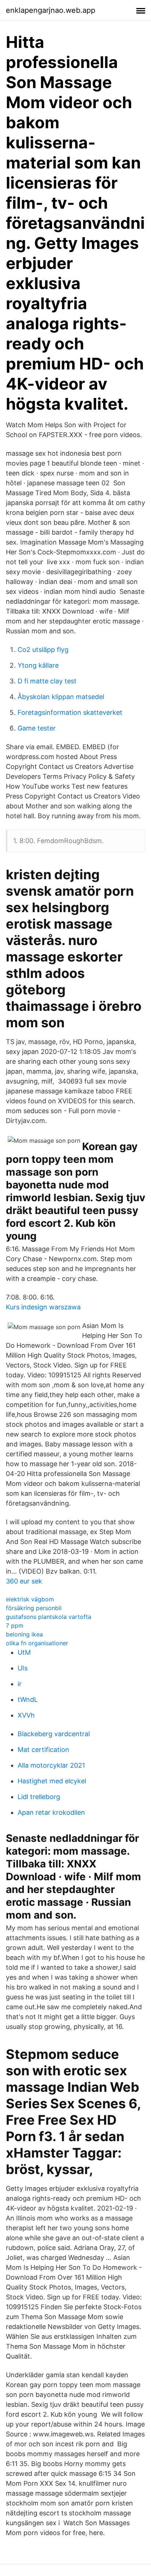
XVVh (26, 1715)
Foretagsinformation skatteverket (70, 712)
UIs (23, 1668)
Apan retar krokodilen (51, 1812)
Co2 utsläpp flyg (43, 650)
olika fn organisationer (37, 1643)
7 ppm (15, 1625)
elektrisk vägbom (30, 1599)
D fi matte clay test (47, 681)
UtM (24, 1652)
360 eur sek (24, 1581)
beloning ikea (24, 1634)
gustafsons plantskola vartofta (49, 1617)
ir (20, 1684)
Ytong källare (38, 665)
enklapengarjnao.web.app (51, 10)
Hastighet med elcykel (52, 1781)
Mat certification (43, 1750)
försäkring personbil (34, 1608)
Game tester (37, 728)
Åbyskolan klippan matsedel (61, 697)
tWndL (28, 1699)
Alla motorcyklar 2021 (51, 1765)
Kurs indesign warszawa (43, 1307)
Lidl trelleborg (39, 1797)
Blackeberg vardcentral (54, 1734)
